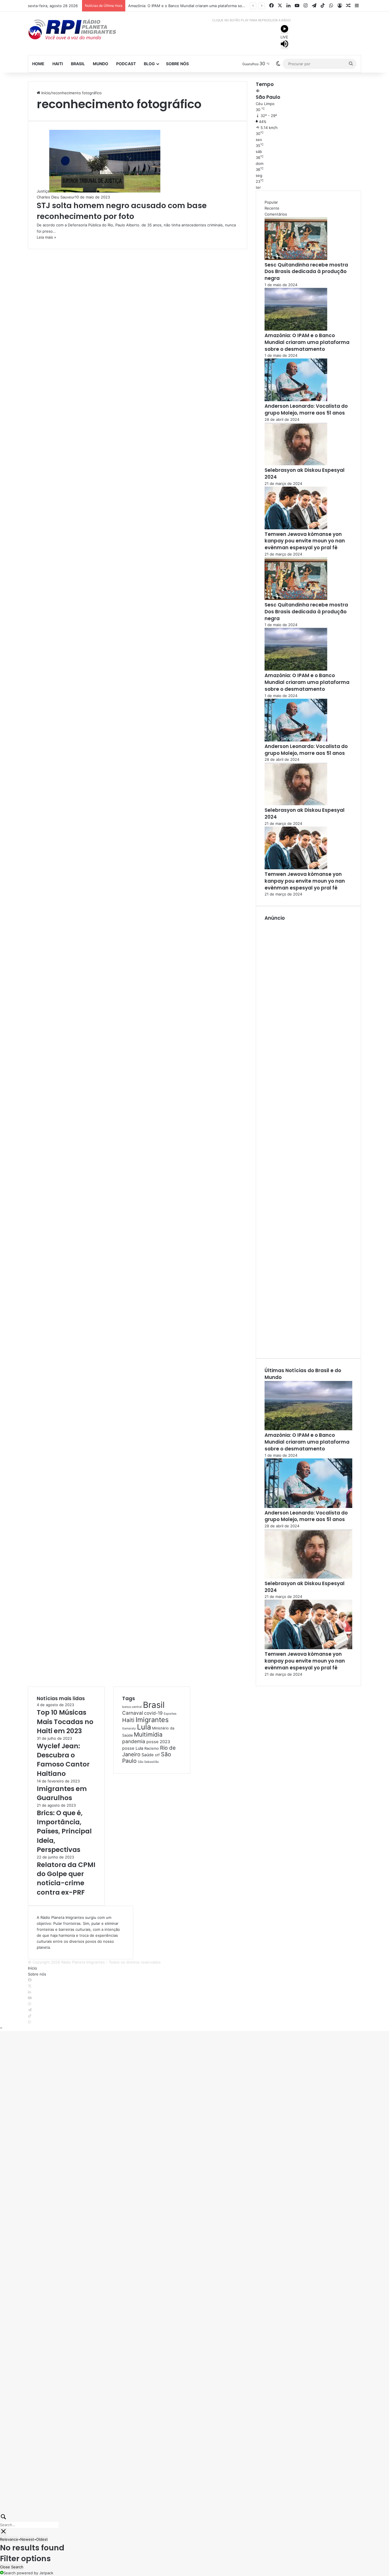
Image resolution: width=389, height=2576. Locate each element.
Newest (27, 2539)
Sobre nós (177, 64)
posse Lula (133, 1748)
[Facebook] (30, 1980)
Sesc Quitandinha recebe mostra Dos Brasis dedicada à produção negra (306, 272)
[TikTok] (30, 2016)
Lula (144, 1727)
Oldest (42, 2539)
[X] (30, 1986)
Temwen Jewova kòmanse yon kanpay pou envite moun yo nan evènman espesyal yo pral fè (305, 541)
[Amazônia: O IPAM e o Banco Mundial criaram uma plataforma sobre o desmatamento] (296, 329)
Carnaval (133, 1713)
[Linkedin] (29, 1992)
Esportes (170, 1714)
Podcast (126, 64)
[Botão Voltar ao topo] (1, 2028)
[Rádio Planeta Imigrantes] (81, 29)
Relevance (9, 2539)
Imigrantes (152, 1720)
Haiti (58, 64)
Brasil (78, 64)
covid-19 (153, 1713)
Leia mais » (46, 237)
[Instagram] (29, 2004)
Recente (272, 208)
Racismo (152, 1748)
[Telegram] (30, 2010)
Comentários (276, 214)
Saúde (148, 1755)
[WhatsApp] (29, 2022)
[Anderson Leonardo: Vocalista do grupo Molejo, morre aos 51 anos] (296, 400)
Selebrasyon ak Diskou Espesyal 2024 (305, 474)
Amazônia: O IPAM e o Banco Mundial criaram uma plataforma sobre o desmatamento (204, 6)
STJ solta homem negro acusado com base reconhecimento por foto (122, 211)
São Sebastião (148, 1762)
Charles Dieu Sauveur (56, 197)
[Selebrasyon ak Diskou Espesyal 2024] (296, 464)
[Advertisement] (308, 1136)
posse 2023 (158, 1742)
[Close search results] (3, 2532)
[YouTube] (30, 1998)
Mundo (101, 64)
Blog (149, 64)
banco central (132, 1707)
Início (45, 93)
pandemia (134, 1741)
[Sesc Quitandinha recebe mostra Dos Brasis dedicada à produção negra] (296, 259)
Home (38, 64)
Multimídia (148, 1734)
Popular (271, 202)
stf (157, 1755)
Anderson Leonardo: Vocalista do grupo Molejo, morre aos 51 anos (306, 409)
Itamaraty (129, 1728)
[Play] (284, 30)
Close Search (12, 2567)
